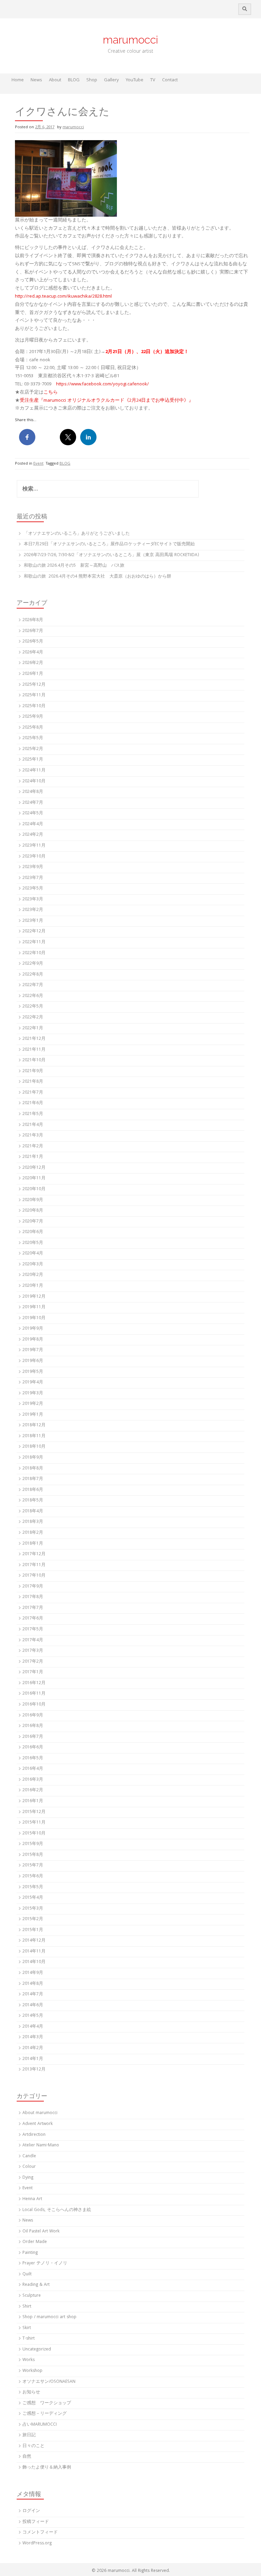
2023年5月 (33, 889)
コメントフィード (40, 2533)
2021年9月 (33, 1071)
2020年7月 (33, 1222)
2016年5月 (33, 1758)
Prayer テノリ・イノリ (45, 2264)
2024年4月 (33, 824)
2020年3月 (33, 1265)
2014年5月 (33, 2016)
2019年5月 (33, 1372)
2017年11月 (34, 1565)
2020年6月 (33, 1232)
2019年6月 (33, 1361)
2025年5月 (33, 738)
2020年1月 (33, 1286)
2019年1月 (33, 1415)
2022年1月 (33, 1028)
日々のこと (33, 2446)
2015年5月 (33, 1887)
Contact (170, 80)
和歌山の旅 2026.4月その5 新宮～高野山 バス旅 (74, 566)
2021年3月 (33, 1136)
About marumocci (40, 2113)
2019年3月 (33, 1393)
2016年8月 (33, 1726)
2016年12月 (34, 1683)
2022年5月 (33, 1007)
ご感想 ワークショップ (47, 2403)
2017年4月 (33, 1640)
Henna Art (32, 2199)
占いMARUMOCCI (40, 2425)
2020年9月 (33, 1200)
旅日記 (29, 2435)
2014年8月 (33, 1984)
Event (38, 464)
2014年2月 (33, 2048)
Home (18, 80)
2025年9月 (33, 717)
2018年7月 (33, 1479)
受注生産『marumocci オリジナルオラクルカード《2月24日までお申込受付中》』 (107, 401)
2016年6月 (33, 1748)
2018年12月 (34, 1425)
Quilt (27, 2274)
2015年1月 (33, 1930)
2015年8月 (33, 1855)
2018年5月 (33, 1501)
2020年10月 (34, 1189)
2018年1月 (33, 1544)
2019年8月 (33, 1340)
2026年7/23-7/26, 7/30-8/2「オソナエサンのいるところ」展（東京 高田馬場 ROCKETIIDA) (111, 555)
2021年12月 (34, 1039)
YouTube (135, 80)
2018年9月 (33, 1458)
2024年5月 (33, 813)
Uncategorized (37, 2350)
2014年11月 (34, 1952)
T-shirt (29, 2339)
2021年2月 (33, 1146)
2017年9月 (33, 1587)
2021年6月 (33, 1103)
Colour (29, 2167)
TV (153, 80)
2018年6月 (33, 1490)
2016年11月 (34, 1694)
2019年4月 (33, 1383)
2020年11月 (34, 1178)
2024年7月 (33, 803)
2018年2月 (33, 1533)
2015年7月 (33, 1866)
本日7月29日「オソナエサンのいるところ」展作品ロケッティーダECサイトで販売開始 (109, 544)
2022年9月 (33, 964)
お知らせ (31, 2392)
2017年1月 (33, 1672)
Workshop (32, 2371)
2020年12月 (34, 1168)
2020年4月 (33, 1254)
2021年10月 (34, 1060)
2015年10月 (34, 1834)
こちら (51, 393)
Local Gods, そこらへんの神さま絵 (57, 2210)
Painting (30, 2253)
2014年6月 (33, 2005)
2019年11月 (34, 1307)
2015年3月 (33, 1909)
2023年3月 (33, 900)
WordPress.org (37, 2544)
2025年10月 (34, 706)
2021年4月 (33, 1125)
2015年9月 (33, 1844)
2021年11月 (34, 1050)
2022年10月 (34, 953)
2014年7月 (33, 1995)
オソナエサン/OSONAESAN (49, 2382)
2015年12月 (34, 1812)
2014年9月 (33, 1973)
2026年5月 (33, 642)
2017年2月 (33, 1662)
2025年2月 (33, 749)
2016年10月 (34, 1705)
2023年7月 (33, 878)
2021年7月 (33, 1093)
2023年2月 (33, 910)
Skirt (27, 2328)
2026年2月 (33, 663)
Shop (92, 80)
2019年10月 (34, 1318)
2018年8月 (33, 1469)
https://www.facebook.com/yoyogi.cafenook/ (102, 384)
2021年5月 (33, 1114)
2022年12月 (34, 932)
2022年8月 (33, 975)
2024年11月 (34, 771)
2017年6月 (33, 1619)
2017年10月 (34, 1576)
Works (29, 2360)
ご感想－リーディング (45, 2414)
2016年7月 (33, 1737)
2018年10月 (34, 1447)
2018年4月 (33, 1511)
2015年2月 (33, 1919)
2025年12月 (34, 685)
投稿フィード (36, 2522)
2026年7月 (33, 631)
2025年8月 (33, 728)
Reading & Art (36, 2285)
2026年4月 (33, 653)
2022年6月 (33, 996)
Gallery (111, 80)
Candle (29, 2156)
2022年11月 (34, 942)
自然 (27, 2457)
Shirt (27, 2307)
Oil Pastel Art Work (41, 2232)
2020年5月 (33, 1243)
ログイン (31, 2511)
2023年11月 (34, 846)
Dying (28, 2178)
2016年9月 (33, 1716)
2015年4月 (33, 1898)
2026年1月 (33, 674)
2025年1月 (33, 760)
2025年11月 (34, 695)
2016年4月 (33, 1769)
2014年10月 (34, 1962)
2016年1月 (33, 1801)
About (55, 80)
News (36, 80)
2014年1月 (33, 2059)
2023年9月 (33, 867)
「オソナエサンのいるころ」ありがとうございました (77, 534)
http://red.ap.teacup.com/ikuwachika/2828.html (63, 297)
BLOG (74, 80)
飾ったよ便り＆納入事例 (47, 2468)
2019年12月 (34, 1297)
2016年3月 (33, 1780)
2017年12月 (34, 1554)
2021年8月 (33, 1082)
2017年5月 (33, 1630)
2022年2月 (33, 1018)
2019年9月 (33, 1329)
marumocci (130, 40)
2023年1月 (33, 921)
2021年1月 (33, 1157)
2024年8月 (33, 792)
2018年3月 (33, 1522)
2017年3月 (33, 1651)
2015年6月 (33, 1876)
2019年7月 (33, 1350)
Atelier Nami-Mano (41, 2146)
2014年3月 (33, 2037)
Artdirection (34, 2135)
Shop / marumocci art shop (49, 2317)
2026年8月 (33, 620)
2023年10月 (34, 857)
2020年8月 (33, 1211)
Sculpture (32, 2296)
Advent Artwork (38, 2124)
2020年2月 (33, 1275)
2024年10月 (34, 782)
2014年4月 (33, 2027)
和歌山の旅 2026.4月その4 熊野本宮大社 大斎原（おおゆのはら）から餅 (98, 577)
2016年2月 (33, 1790)
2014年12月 (34, 1941)
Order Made (35, 2242)
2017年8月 (33, 1597)
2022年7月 (33, 985)
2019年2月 (33, 1404)
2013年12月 (34, 2070)
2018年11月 (34, 1436)
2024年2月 (33, 835)
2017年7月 (33, 1608)
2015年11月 (34, 1823)
